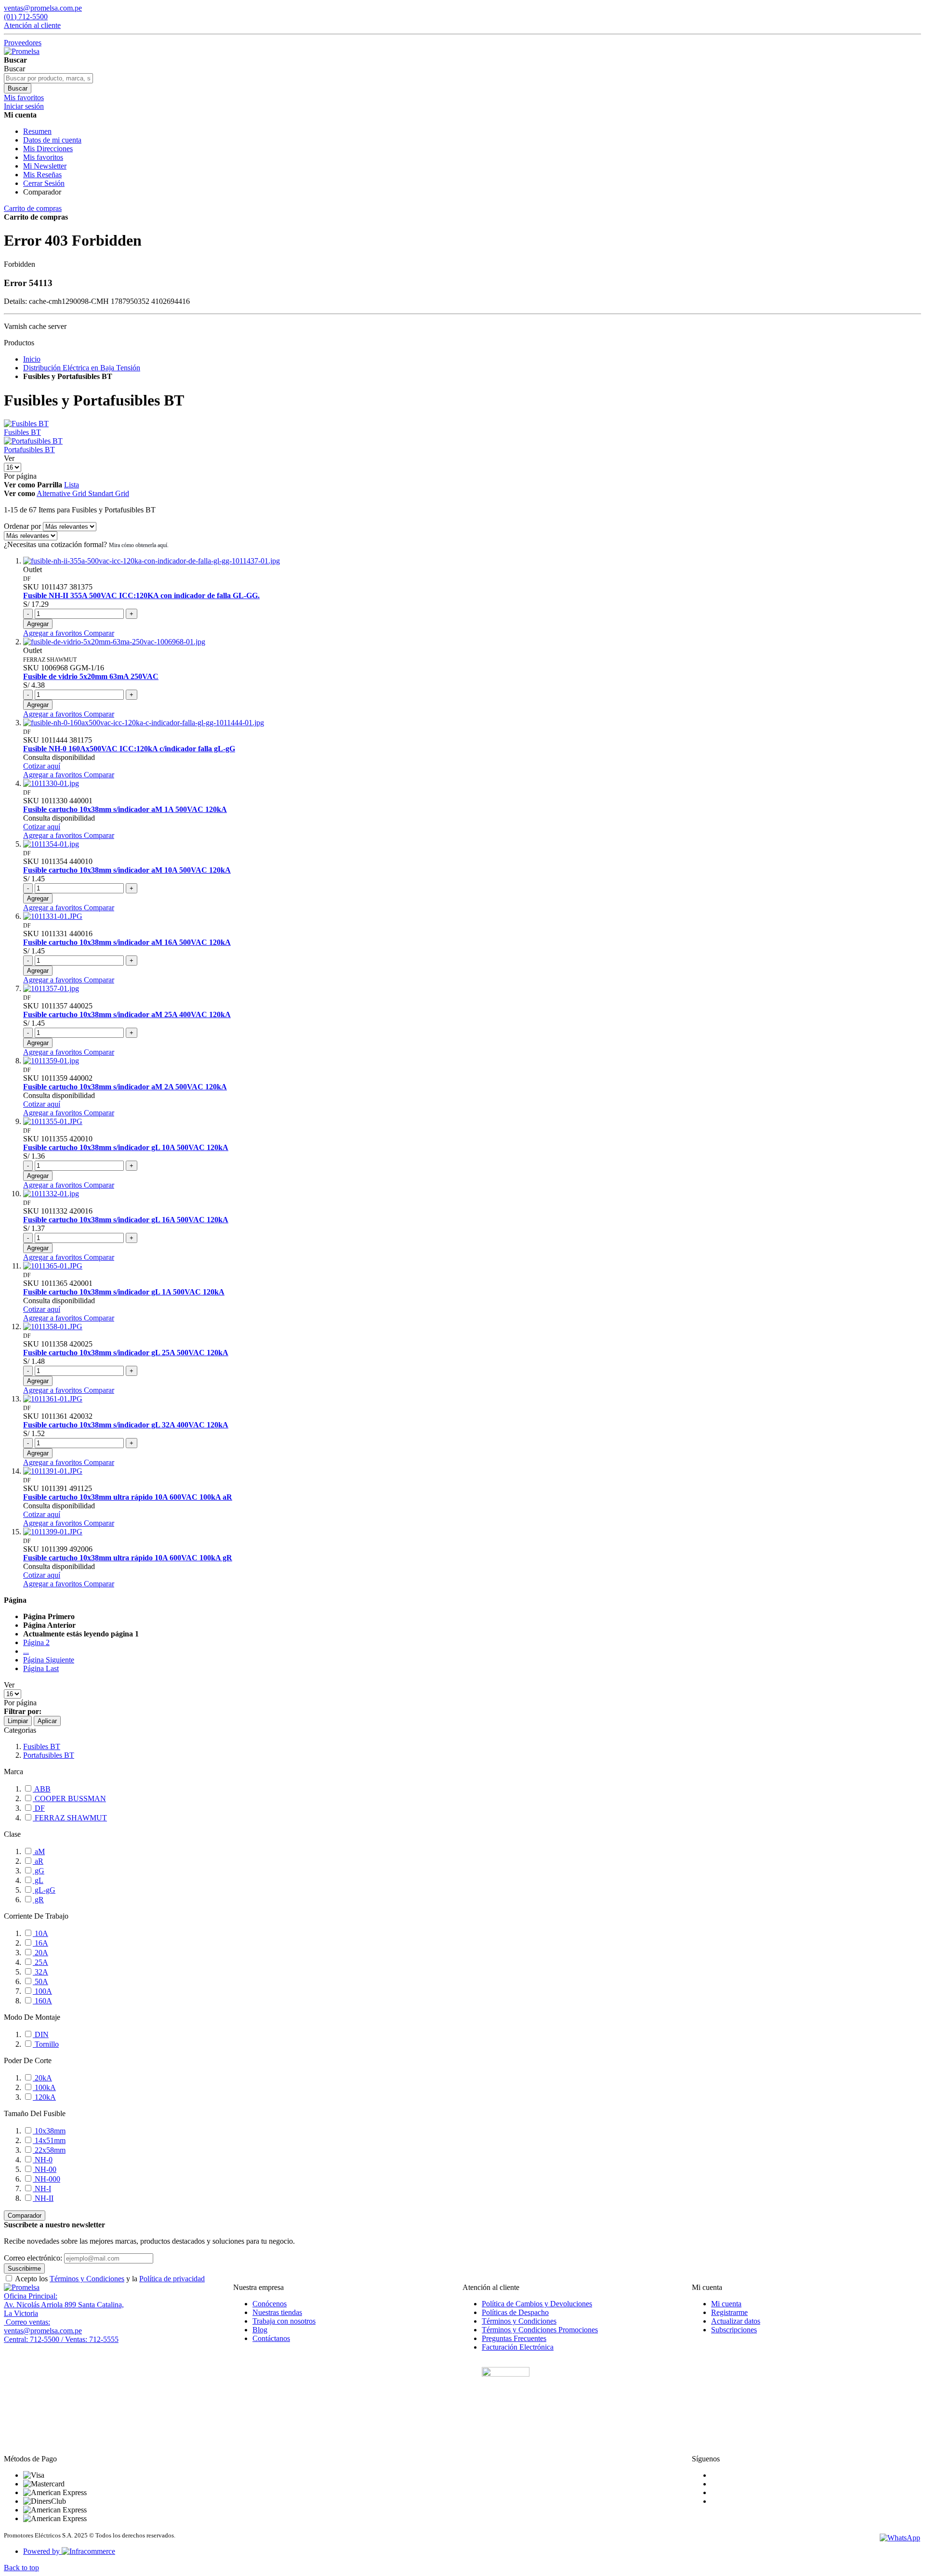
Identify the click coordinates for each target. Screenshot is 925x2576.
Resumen (37, 131)
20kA (42, 2078)
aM (39, 1851)
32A (40, 1972)
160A (42, 2001)
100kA (44, 2087)
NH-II (43, 2198)
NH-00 (45, 2169)
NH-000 (46, 2179)
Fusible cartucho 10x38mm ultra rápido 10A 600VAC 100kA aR (128, 1497)
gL (38, 1880)
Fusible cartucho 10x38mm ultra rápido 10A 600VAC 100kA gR (128, 1558)
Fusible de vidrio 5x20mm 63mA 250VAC (91, 676)
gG (39, 1871)
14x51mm (49, 2140)
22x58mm (49, 2150)
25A (40, 1962)
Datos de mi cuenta (52, 140)
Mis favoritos (43, 157)
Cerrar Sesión (44, 183)
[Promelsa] (22, 2287)
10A (40, 1933)
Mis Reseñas (42, 175)
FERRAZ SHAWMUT (70, 1818)
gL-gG (44, 1890)
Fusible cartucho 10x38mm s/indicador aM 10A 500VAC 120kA (127, 870)
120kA (44, 2097)
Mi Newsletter (45, 166)
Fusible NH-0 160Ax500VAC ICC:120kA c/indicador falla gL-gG (129, 749)
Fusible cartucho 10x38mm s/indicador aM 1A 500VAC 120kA (125, 809)
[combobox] (48, 78)
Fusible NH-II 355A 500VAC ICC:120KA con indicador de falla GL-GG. (141, 595)
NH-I (42, 2189)
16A (40, 1943)
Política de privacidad (172, 2279)
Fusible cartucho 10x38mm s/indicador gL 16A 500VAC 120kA (126, 1220)
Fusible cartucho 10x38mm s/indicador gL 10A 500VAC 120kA (126, 1147)
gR (38, 1900)
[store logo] (22, 51)
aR (38, 1861)
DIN (41, 2034)
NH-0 (43, 2160)
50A (40, 1981)
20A (40, 1953)
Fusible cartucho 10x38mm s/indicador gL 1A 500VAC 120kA (124, 1292)
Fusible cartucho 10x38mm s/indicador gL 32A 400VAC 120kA (126, 1425)
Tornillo (46, 2044)
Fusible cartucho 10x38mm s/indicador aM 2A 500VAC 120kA (125, 1087)
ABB (42, 1789)
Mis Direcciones (48, 149)
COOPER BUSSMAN (69, 1798)
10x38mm (49, 2131)
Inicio (32, 359)
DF (39, 1808)
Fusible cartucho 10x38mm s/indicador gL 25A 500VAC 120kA (126, 1353)
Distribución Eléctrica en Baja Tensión (82, 368)
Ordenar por (22, 526)
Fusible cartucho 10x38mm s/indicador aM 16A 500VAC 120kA (127, 942)
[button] (53, 633)
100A (42, 1991)
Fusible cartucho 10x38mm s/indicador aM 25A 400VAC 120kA (127, 1014)
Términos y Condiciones (87, 2279)
